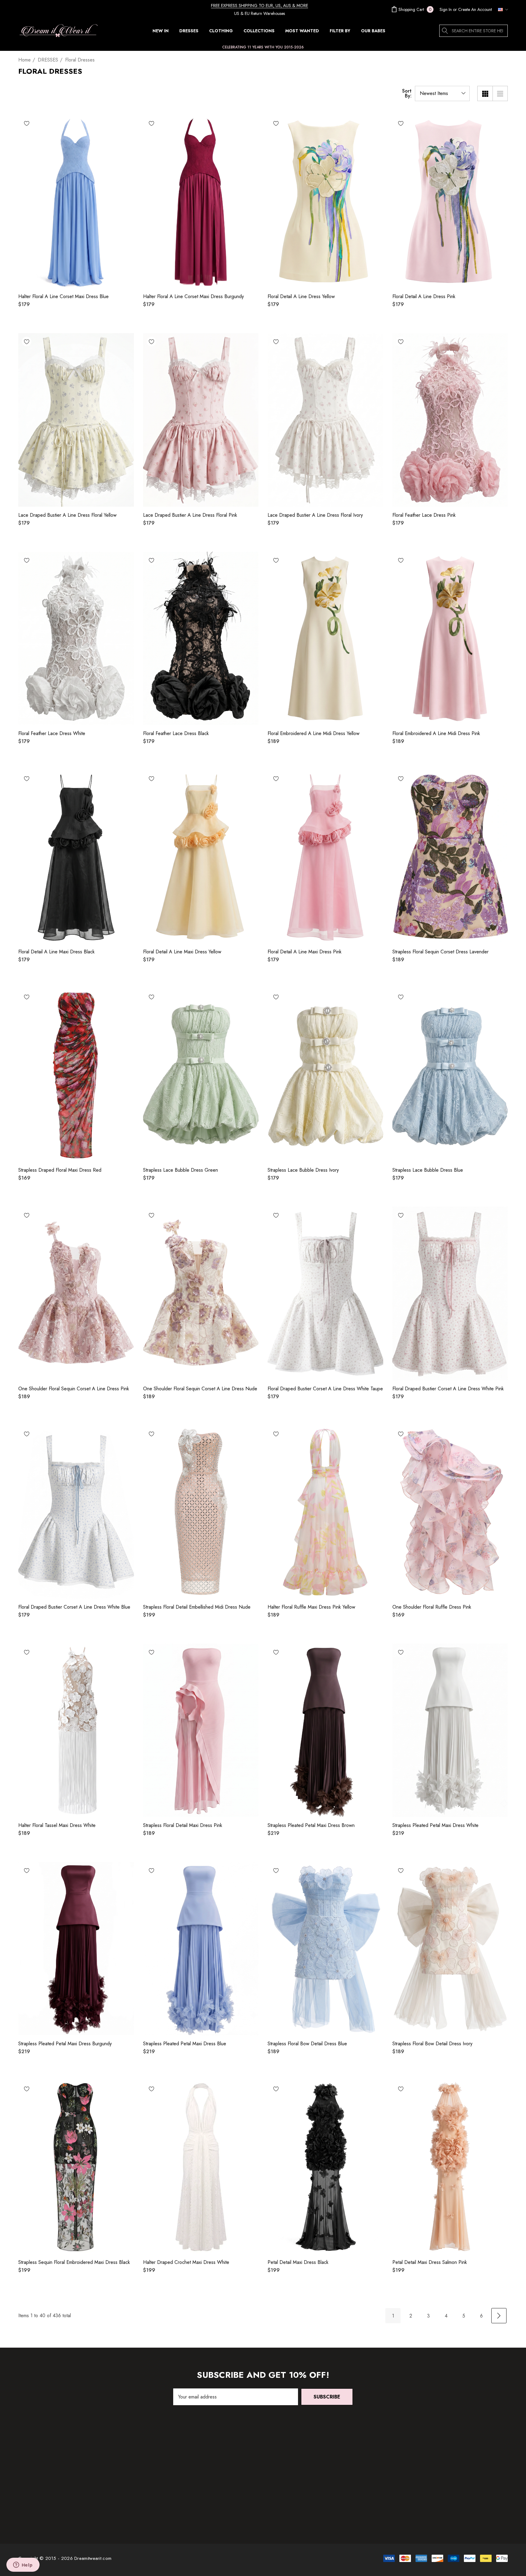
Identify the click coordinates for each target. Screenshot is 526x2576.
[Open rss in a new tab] (458, 2479)
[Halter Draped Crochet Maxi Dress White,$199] (201, 2167)
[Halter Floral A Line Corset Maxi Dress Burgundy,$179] (201, 201)
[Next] (499, 2316)
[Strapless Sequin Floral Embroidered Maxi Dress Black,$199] (76, 2167)
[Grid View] (485, 93)
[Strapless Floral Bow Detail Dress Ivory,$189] (450, 1949)
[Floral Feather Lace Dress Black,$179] (201, 638)
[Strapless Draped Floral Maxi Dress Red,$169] (76, 1075)
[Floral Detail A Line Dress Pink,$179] (450, 201)
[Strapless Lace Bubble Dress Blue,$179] (450, 1075)
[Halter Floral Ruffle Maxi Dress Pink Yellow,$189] (325, 1512)
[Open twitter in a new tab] (421, 2479)
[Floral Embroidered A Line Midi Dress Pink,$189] (450, 638)
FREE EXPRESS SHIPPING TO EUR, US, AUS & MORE (259, 5)
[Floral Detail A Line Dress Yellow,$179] (325, 201)
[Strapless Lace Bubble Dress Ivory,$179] (325, 1075)
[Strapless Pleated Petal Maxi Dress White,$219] (450, 1730)
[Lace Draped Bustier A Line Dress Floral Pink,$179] (201, 420)
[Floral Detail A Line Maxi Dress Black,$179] (76, 857)
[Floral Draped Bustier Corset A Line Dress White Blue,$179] (76, 1512)
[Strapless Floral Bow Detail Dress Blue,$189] (325, 1949)
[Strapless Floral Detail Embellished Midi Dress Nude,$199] (201, 1512)
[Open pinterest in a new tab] (444, 2479)
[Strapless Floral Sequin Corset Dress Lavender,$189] (450, 857)
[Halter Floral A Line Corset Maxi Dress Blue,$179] (76, 201)
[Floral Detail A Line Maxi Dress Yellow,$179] (201, 857)
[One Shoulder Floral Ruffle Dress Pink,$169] (450, 1512)
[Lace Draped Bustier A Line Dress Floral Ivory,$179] (325, 420)
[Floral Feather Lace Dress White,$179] (76, 638)
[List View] (500, 93)
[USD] (501, 9)
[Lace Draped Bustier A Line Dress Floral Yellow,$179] (76, 420)
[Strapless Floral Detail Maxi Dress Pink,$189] (201, 1730)
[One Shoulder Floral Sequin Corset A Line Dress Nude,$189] (201, 1293)
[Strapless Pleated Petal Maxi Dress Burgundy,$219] (76, 1949)
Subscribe (327, 2397)
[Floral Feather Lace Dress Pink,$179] (450, 420)
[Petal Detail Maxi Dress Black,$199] (325, 2167)
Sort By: (407, 93)
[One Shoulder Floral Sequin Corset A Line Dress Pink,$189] (76, 1293)
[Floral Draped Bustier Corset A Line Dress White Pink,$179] (450, 1293)
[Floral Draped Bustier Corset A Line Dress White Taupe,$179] (325, 1293)
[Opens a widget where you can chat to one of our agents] (23, 2565)
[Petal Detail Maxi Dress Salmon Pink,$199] (450, 2167)
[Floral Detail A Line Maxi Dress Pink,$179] (325, 857)
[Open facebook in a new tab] (432, 2479)
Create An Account (475, 9)
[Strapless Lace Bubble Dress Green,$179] (201, 1075)
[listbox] (442, 93)
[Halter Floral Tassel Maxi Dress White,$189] (76, 1730)
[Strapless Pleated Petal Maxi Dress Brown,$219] (325, 1730)
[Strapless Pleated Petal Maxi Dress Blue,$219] (201, 1949)
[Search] (445, 31)
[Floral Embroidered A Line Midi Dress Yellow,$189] (325, 638)
